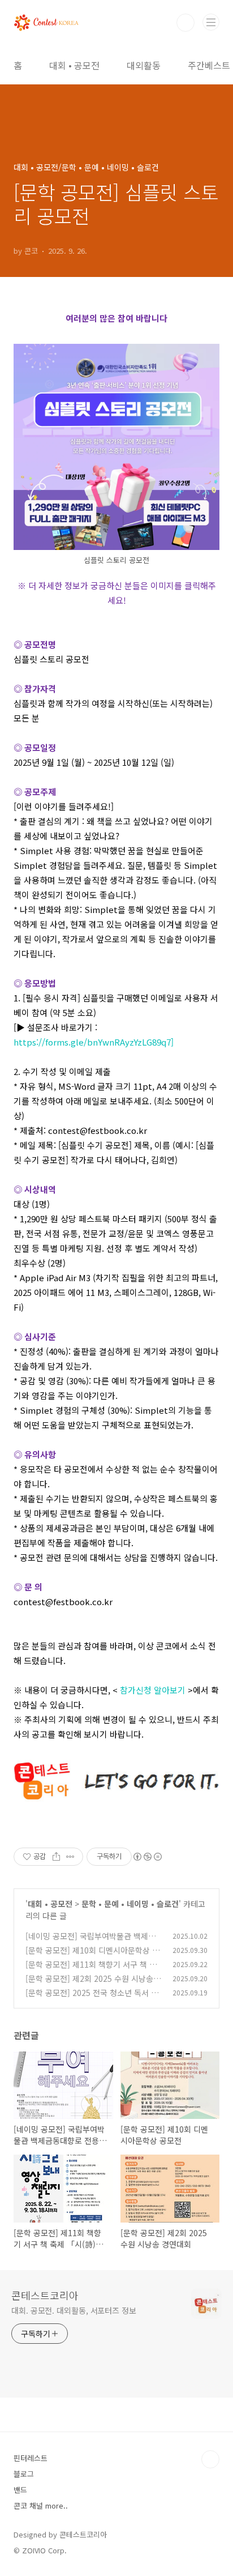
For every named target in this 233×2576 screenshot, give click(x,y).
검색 (185, 23)
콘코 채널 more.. (41, 2505)
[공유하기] (56, 1857)
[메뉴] (211, 22)
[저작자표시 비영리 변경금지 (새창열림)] (147, 1857)
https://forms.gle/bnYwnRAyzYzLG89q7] (94, 1042)
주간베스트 (209, 65)
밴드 (20, 2490)
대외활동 (144, 65)
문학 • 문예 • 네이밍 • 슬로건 (130, 1904)
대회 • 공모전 (74, 65)
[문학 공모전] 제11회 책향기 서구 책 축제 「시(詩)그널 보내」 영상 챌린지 (91, 1970)
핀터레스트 (31, 2458)
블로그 (24, 2474)
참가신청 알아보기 (153, 1690)
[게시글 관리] (70, 1857)
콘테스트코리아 (45, 2295)
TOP (210, 2459)
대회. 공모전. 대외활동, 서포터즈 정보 (74, 2310)
